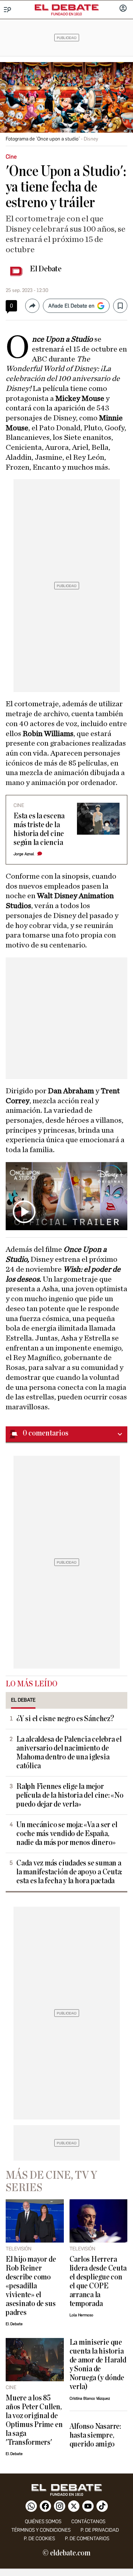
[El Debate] (67, 7)
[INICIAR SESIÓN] (123, 9)
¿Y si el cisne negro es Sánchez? (65, 1719)
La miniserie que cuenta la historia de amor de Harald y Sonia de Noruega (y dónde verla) (98, 2365)
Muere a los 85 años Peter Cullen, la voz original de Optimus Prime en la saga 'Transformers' (34, 2420)
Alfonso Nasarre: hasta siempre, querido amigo (95, 2435)
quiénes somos (43, 2522)
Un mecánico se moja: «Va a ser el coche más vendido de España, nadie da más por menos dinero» (67, 1834)
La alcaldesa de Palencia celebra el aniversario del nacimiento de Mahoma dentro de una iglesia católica (69, 1753)
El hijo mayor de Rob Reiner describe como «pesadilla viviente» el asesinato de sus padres (31, 2286)
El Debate (46, 269)
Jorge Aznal (24, 854)
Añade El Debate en (71, 306)
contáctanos (88, 2522)
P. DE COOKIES (39, 2539)
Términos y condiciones (41, 2530)
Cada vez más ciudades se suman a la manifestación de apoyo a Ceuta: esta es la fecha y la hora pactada (69, 1872)
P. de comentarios (87, 2539)
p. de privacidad (100, 2530)
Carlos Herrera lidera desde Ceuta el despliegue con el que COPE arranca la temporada (98, 2282)
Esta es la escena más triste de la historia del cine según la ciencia (39, 829)
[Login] (123, 9)
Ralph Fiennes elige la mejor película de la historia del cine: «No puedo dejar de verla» (70, 1795)
